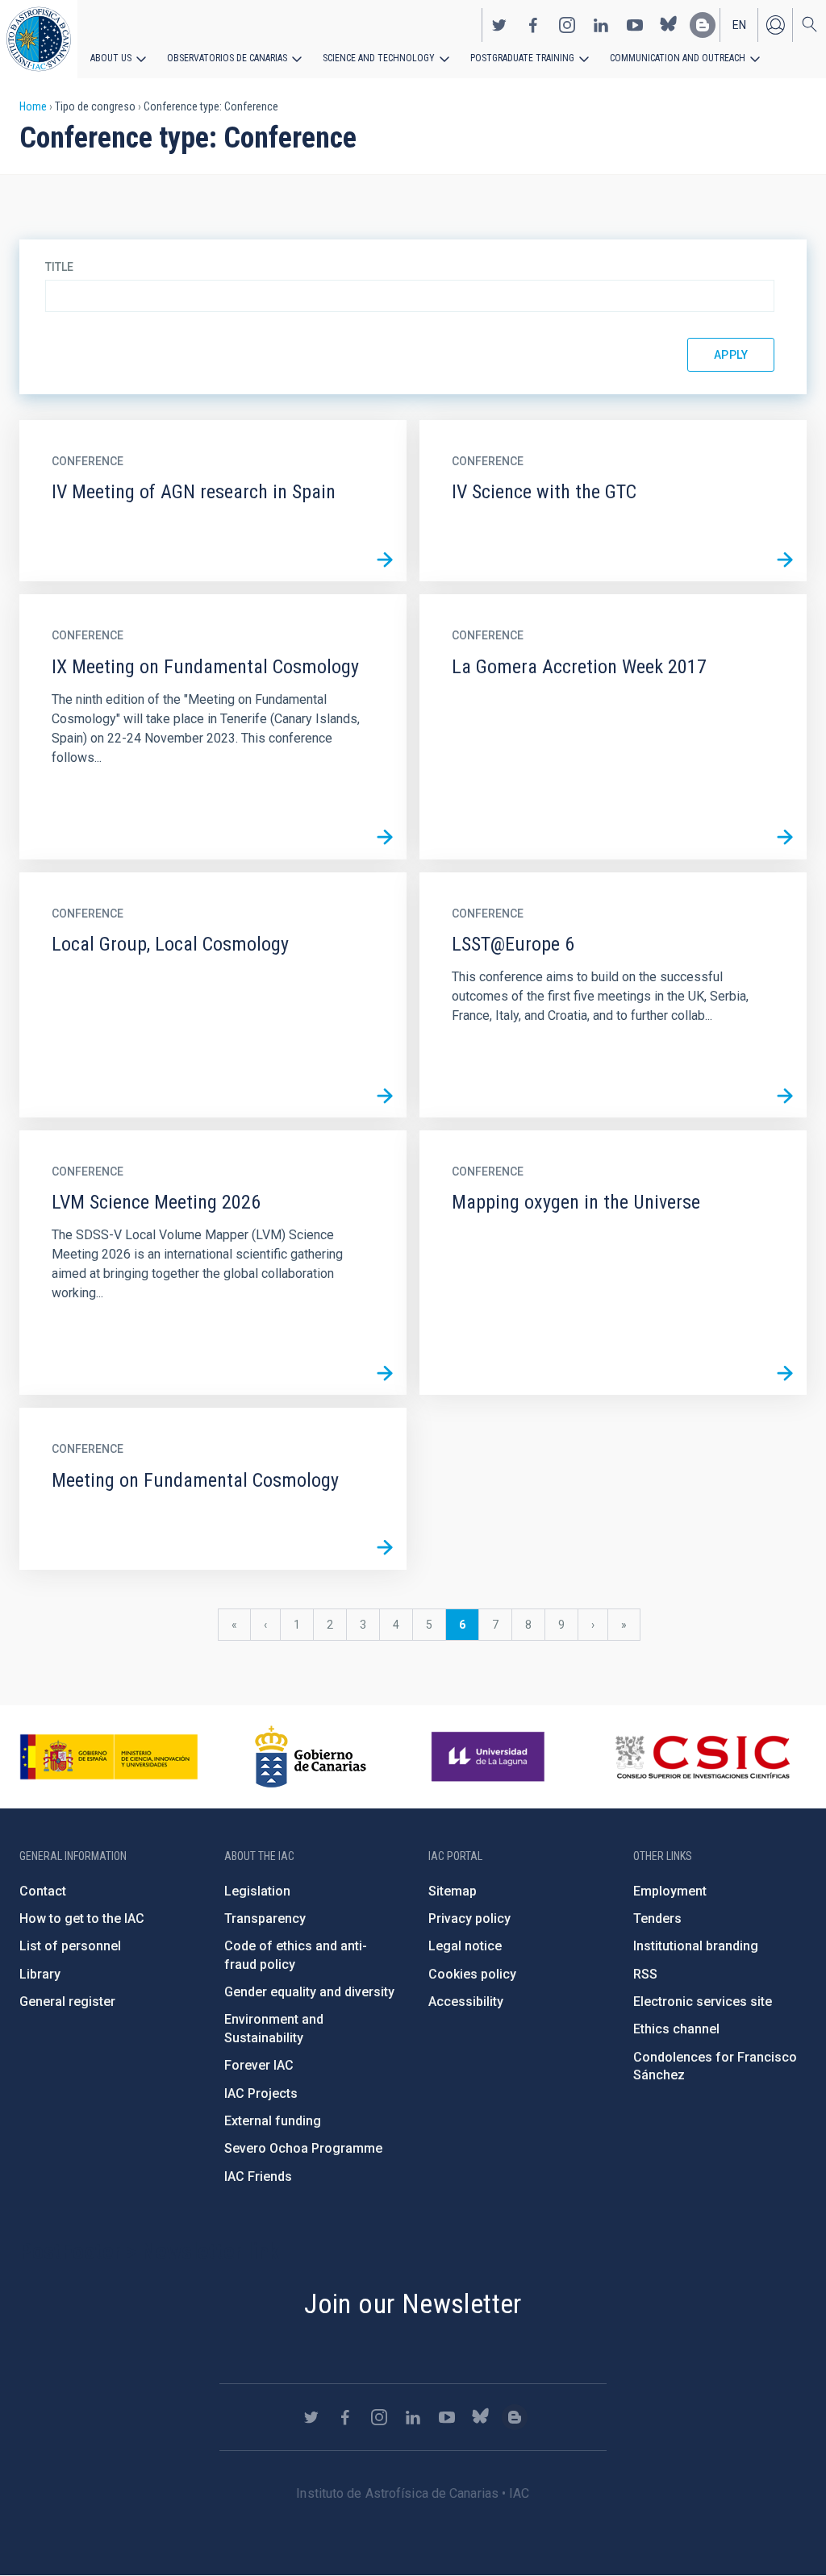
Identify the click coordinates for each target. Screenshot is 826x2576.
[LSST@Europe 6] (785, 1096)
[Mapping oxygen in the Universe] (785, 1373)
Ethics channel (676, 2029)
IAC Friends (258, 2176)
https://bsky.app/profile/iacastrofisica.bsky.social (669, 25)
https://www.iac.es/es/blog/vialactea (703, 25)
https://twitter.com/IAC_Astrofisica (499, 25)
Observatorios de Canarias (227, 58)
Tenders (657, 1918)
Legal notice (465, 1946)
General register (67, 2002)
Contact (43, 1891)
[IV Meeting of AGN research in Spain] (385, 560)
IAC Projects (261, 2093)
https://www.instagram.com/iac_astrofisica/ (567, 25)
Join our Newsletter (413, 2303)
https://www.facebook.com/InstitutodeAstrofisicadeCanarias (533, 25)
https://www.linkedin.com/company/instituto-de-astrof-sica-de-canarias (601, 25)
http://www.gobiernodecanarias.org (311, 1757)
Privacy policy (469, 1918)
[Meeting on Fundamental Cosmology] (385, 1548)
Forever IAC (259, 2065)
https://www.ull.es (490, 1757)
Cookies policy (472, 1974)
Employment (670, 1891)
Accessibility (466, 2002)
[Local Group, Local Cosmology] (385, 1096)
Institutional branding (696, 1946)
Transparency (265, 1918)
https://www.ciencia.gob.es (109, 1757)
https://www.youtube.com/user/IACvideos (635, 25)
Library (40, 1974)
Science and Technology (379, 58)
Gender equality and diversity (309, 1992)
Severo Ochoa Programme (303, 2148)
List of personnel (70, 1946)
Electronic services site (703, 2002)
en (739, 25)
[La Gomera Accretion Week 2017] (785, 838)
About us (111, 58)
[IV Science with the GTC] (785, 560)
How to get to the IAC (82, 1918)
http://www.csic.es (702, 1757)
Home (33, 106)
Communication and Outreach (678, 58)
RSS (645, 1974)
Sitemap (453, 1891)
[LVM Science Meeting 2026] (385, 1373)
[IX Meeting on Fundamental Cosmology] (385, 838)
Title (59, 267)
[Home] (39, 39)
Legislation (257, 1891)
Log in (775, 25)
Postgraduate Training (522, 58)
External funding (273, 2121)
